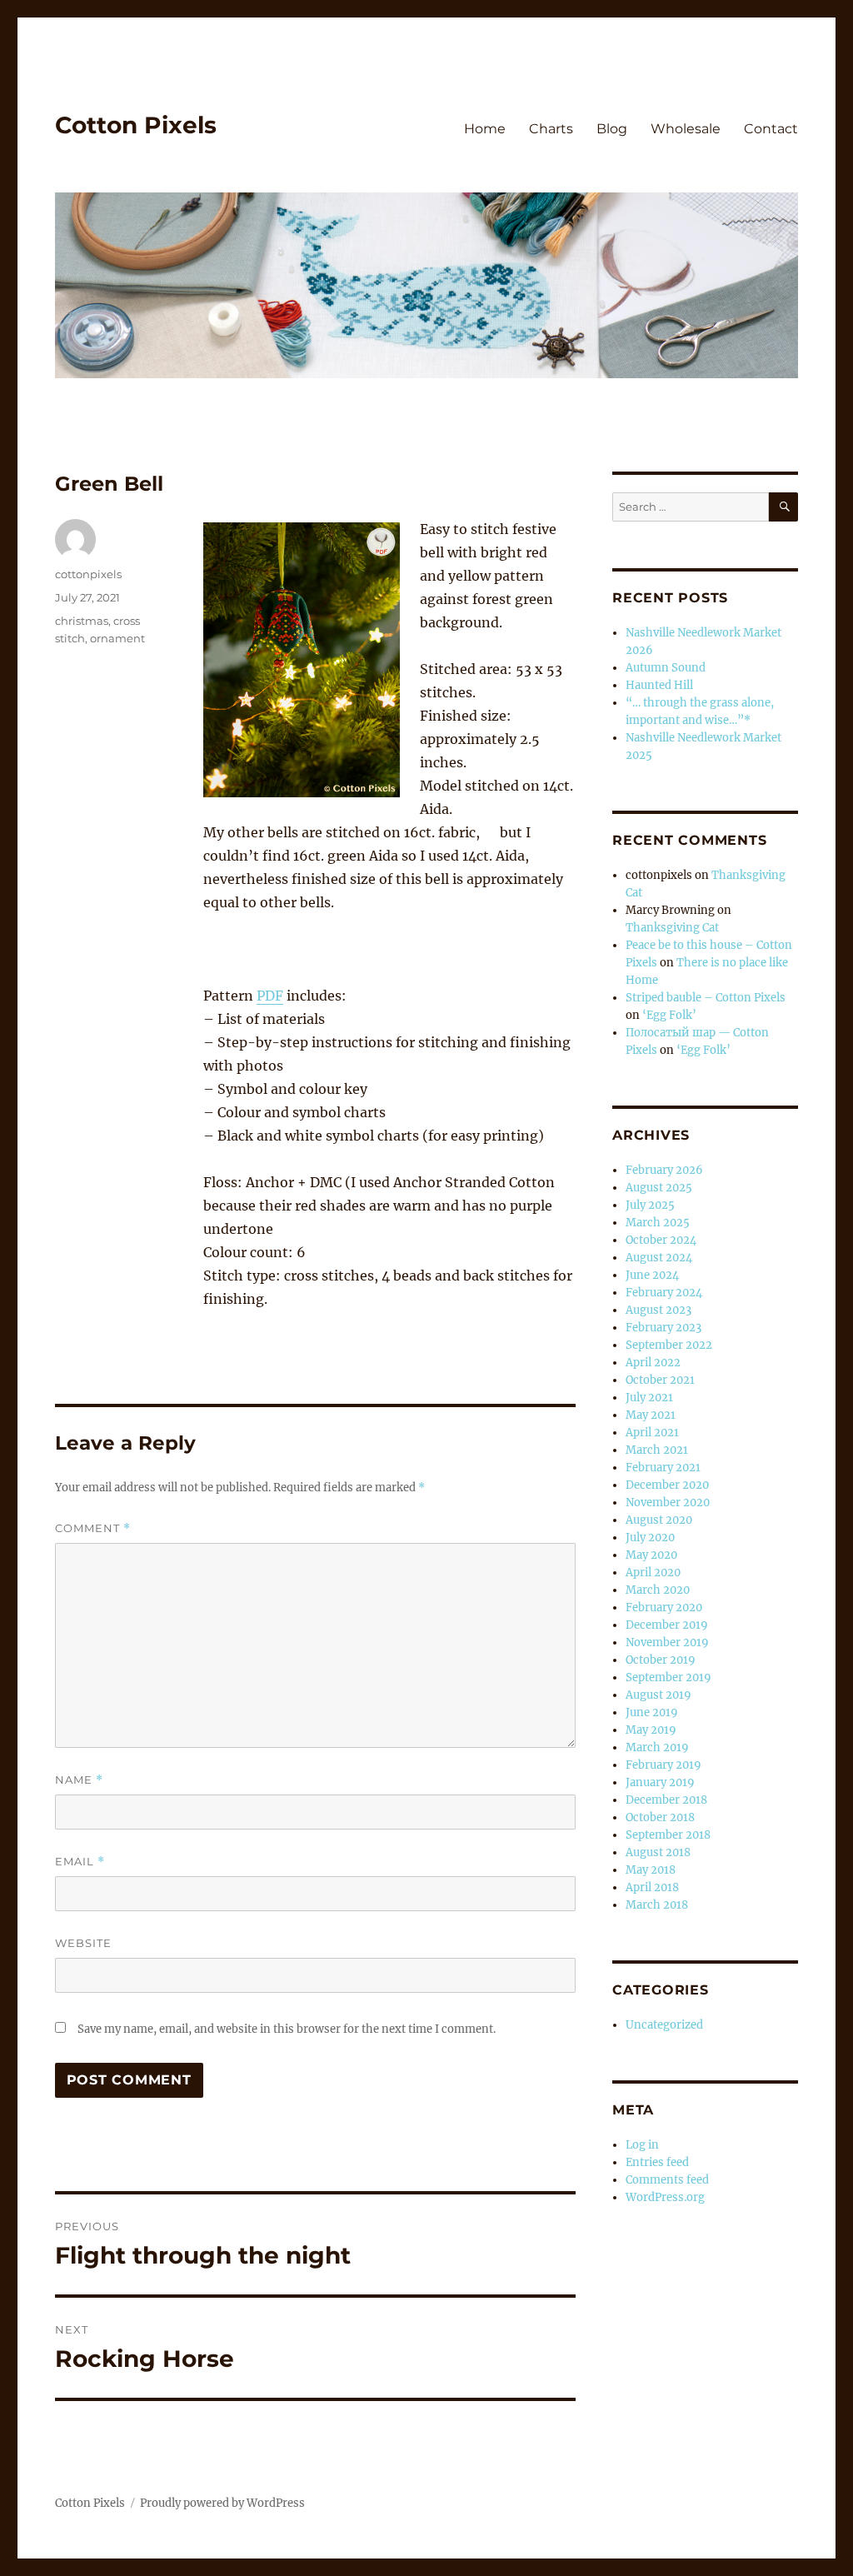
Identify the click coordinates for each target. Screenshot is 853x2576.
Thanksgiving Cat (672, 928)
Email (80, 1862)
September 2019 (668, 1677)
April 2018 (652, 1887)
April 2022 (653, 1363)
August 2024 (659, 1258)
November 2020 (668, 1503)
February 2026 (664, 1170)
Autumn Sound (666, 668)
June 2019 (652, 1712)
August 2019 (658, 1695)
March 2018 (657, 1905)
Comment (93, 1528)
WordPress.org (665, 2197)
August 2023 (658, 1310)
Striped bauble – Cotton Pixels (706, 998)
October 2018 (660, 1817)
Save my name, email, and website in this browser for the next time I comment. (287, 2029)
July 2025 (650, 1205)
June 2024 (652, 1275)
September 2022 (669, 1345)
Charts (551, 129)
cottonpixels (88, 574)
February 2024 (664, 1293)
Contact (771, 129)
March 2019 (657, 1747)
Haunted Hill (659, 685)
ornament (117, 638)
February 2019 (663, 1765)
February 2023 (663, 1328)
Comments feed (667, 2180)
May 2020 (651, 1555)
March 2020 (658, 1590)
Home (485, 129)
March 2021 (657, 1450)
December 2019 (667, 1625)
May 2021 (651, 1415)
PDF (270, 996)
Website (83, 1943)
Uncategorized (664, 2025)
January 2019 (660, 1782)
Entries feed (657, 2162)
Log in (642, 2145)
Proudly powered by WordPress (222, 2503)
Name (79, 1780)
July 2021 (649, 1398)
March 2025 (658, 1223)
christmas (82, 621)
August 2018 (658, 1852)
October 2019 (661, 1660)
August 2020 (659, 1520)
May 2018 (651, 1870)
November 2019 (667, 1642)
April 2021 (652, 1433)
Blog (612, 129)
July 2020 (650, 1538)
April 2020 (653, 1573)
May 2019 (651, 1730)
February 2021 (663, 1468)
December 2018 (666, 1800)
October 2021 (660, 1380)
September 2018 (668, 1835)
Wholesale (686, 129)
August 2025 (659, 1188)
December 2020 (667, 1485)
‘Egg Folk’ (669, 1015)
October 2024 (661, 1240)
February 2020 (664, 1608)
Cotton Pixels (136, 125)
